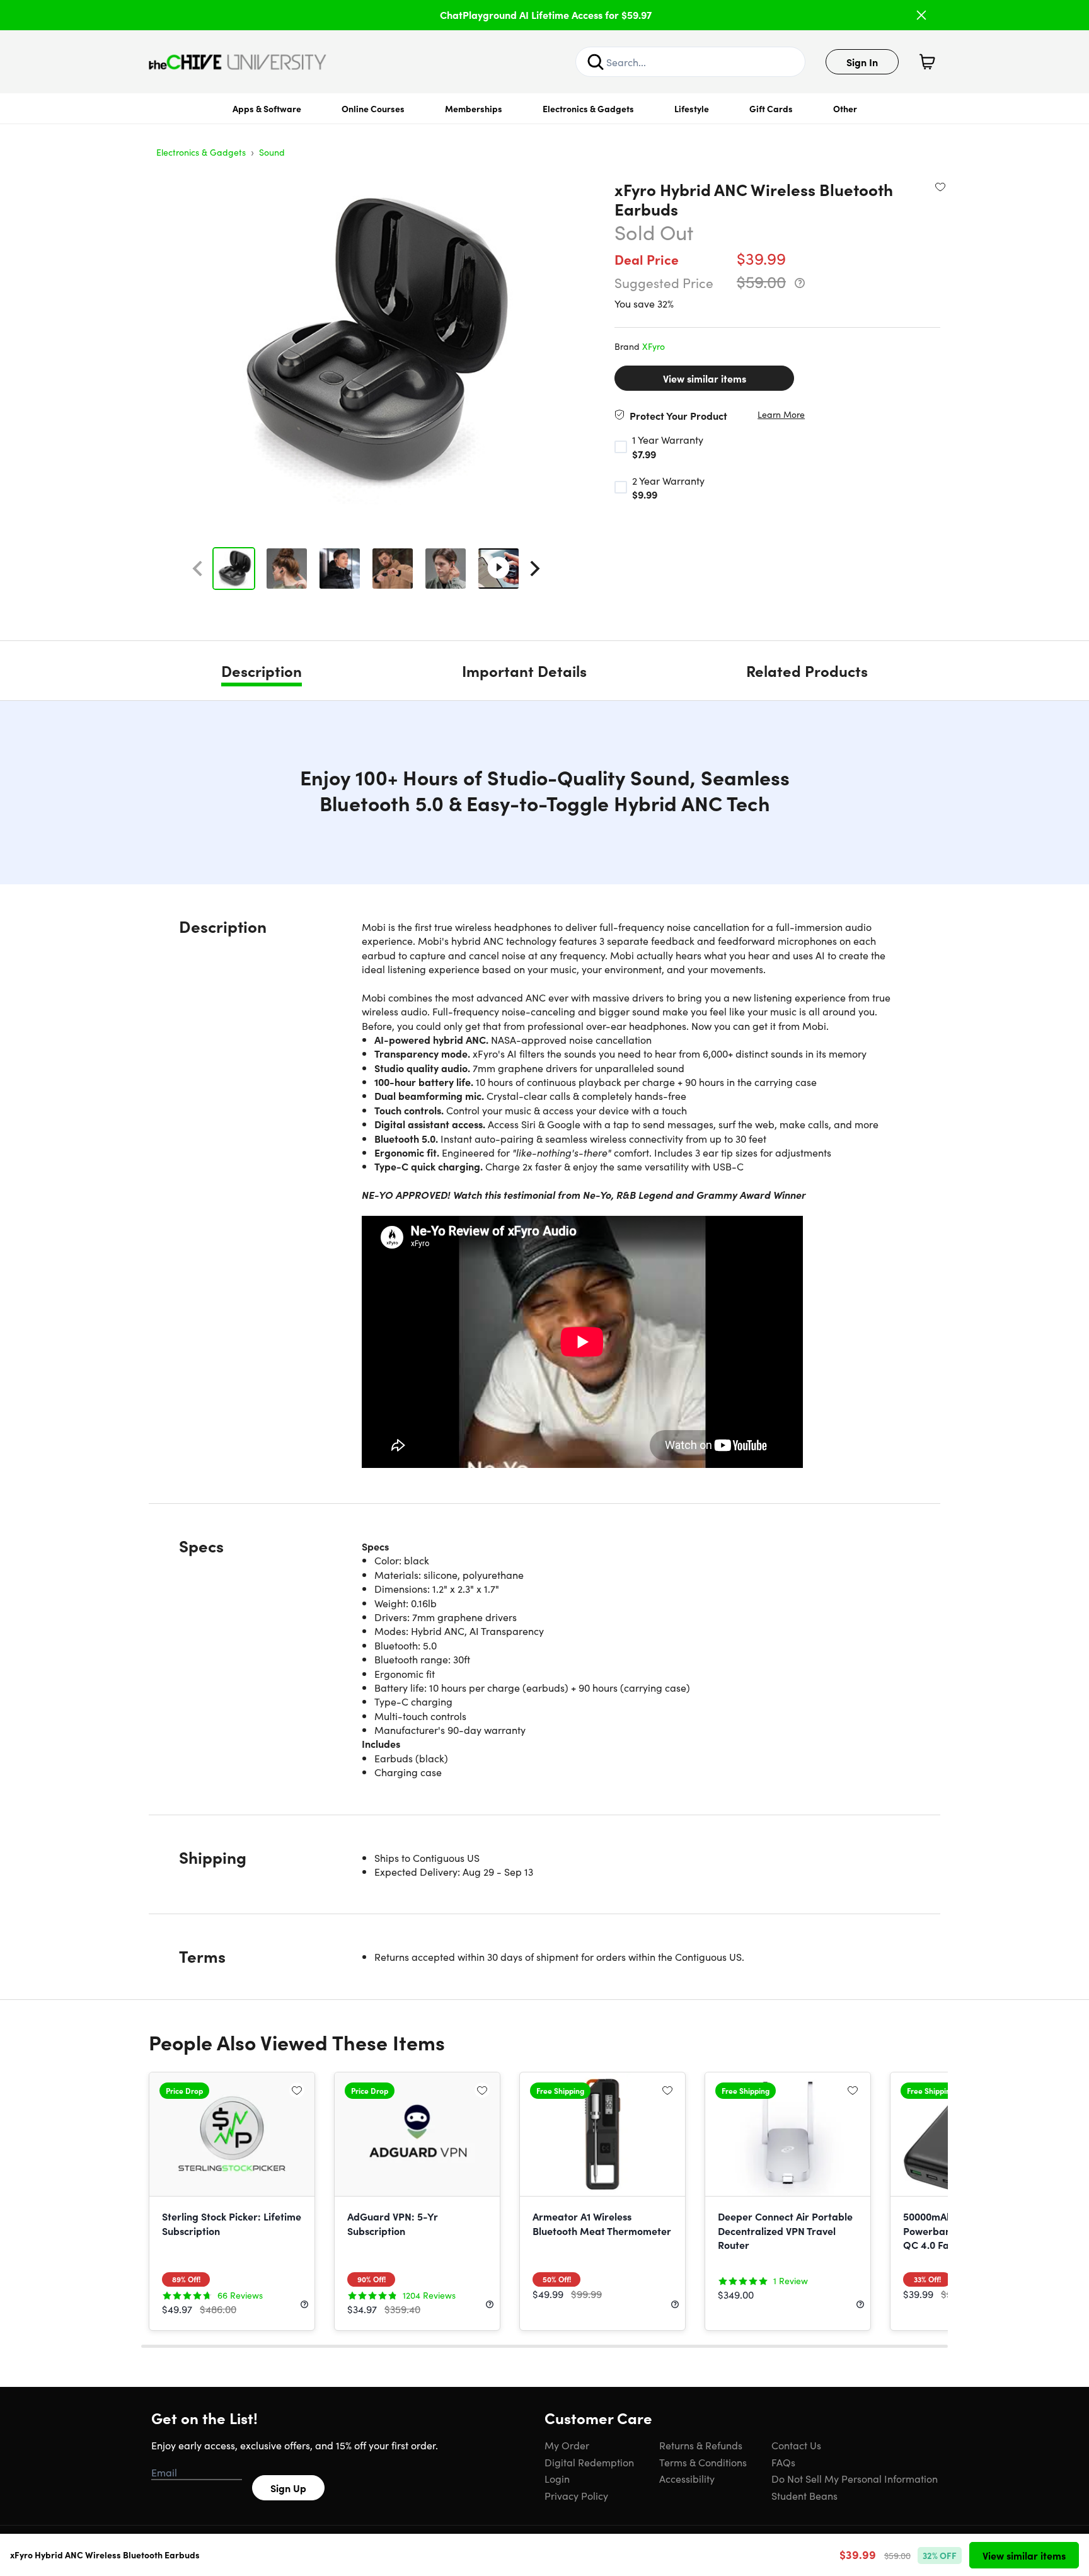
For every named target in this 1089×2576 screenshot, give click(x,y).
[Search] (596, 62)
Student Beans (804, 2495)
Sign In (862, 62)
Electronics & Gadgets (588, 108)
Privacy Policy (576, 2495)
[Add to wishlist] (940, 187)
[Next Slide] (535, 569)
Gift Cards (771, 108)
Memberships (474, 108)
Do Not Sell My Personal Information (855, 2478)
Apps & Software (267, 108)
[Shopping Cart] (927, 62)
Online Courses (373, 108)
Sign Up (288, 2488)
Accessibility (687, 2478)
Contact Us (796, 2445)
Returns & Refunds (701, 2445)
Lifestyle (692, 108)
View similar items (705, 378)
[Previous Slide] (197, 569)
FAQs (783, 2462)
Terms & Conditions (703, 2462)
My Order (567, 2445)
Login (557, 2478)
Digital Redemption (589, 2462)
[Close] (921, 15)
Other (845, 108)
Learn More (781, 414)
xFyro (654, 346)
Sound (272, 152)
